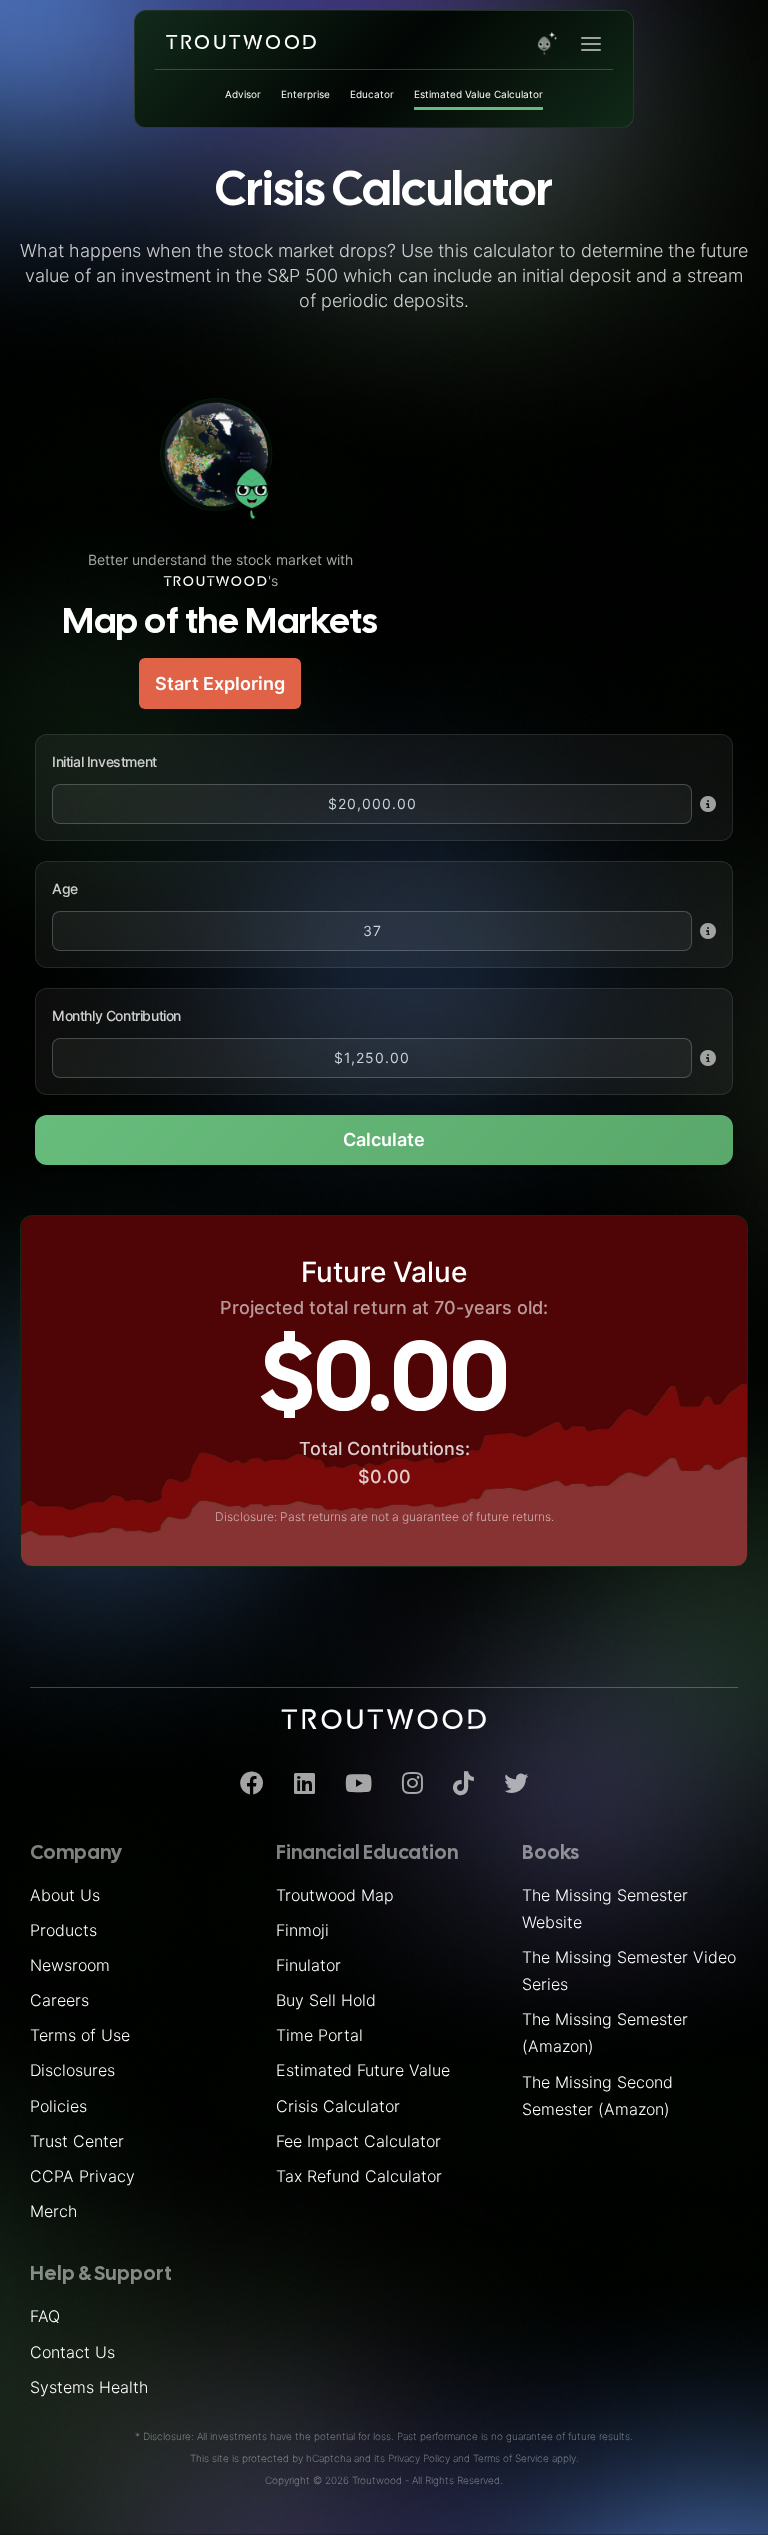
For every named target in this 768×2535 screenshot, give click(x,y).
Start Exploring (220, 683)
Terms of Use (80, 2035)
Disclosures (72, 2070)
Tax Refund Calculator (359, 2176)
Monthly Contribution (116, 1015)
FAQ (45, 2316)
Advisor (243, 94)
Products (63, 1930)
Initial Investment (104, 761)
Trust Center (77, 2141)
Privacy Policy (419, 2458)
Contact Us (72, 2352)
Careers (59, 2000)
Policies (58, 2106)
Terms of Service (511, 2458)
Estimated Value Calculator (478, 94)
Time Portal (319, 2035)
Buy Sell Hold (326, 2000)
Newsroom (70, 1965)
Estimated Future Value (363, 2070)
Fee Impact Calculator (358, 2141)
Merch (53, 2211)
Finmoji (302, 1930)
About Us (65, 1895)
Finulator (308, 1965)
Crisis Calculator (338, 2106)
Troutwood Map (335, 1895)
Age (65, 888)
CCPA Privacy (82, 2176)
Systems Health (89, 2387)
